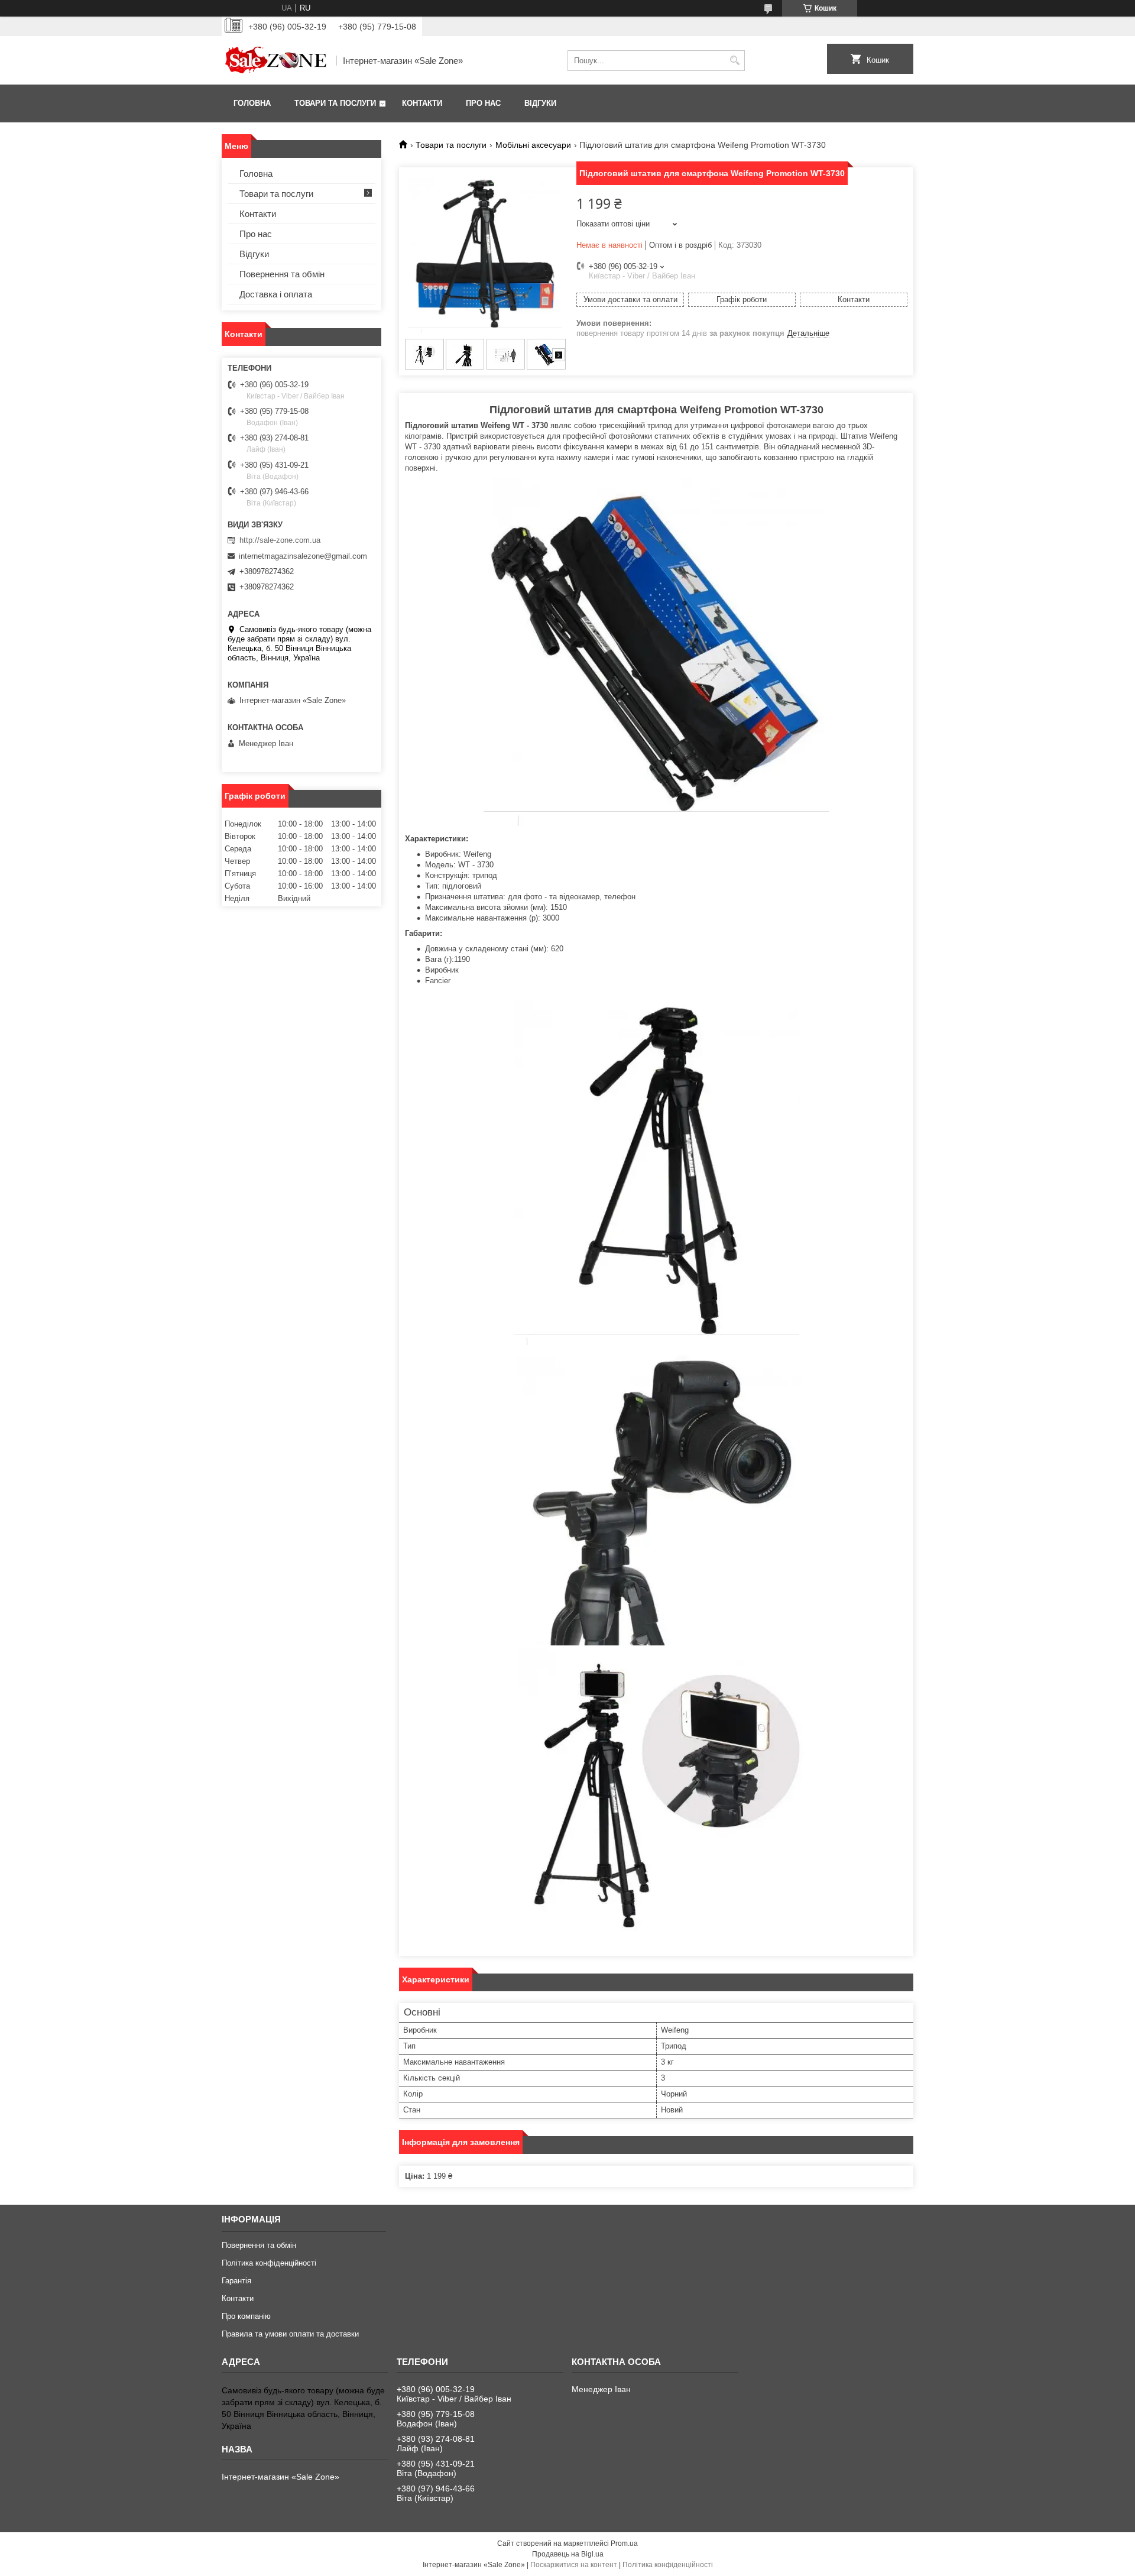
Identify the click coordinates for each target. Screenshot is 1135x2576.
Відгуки (540, 103)
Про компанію (246, 2316)
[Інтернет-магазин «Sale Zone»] (275, 60)
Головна (252, 103)
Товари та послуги (335, 103)
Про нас (483, 103)
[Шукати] (734, 61)
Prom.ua (624, 2543)
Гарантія (236, 2281)
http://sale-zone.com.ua (280, 540)
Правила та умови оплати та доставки (290, 2334)
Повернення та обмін (282, 274)
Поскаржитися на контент (574, 2565)
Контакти (422, 103)
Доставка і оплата (276, 294)
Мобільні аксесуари (533, 145)
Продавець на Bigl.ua (568, 2554)
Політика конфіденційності (269, 2263)
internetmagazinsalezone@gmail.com (303, 556)
